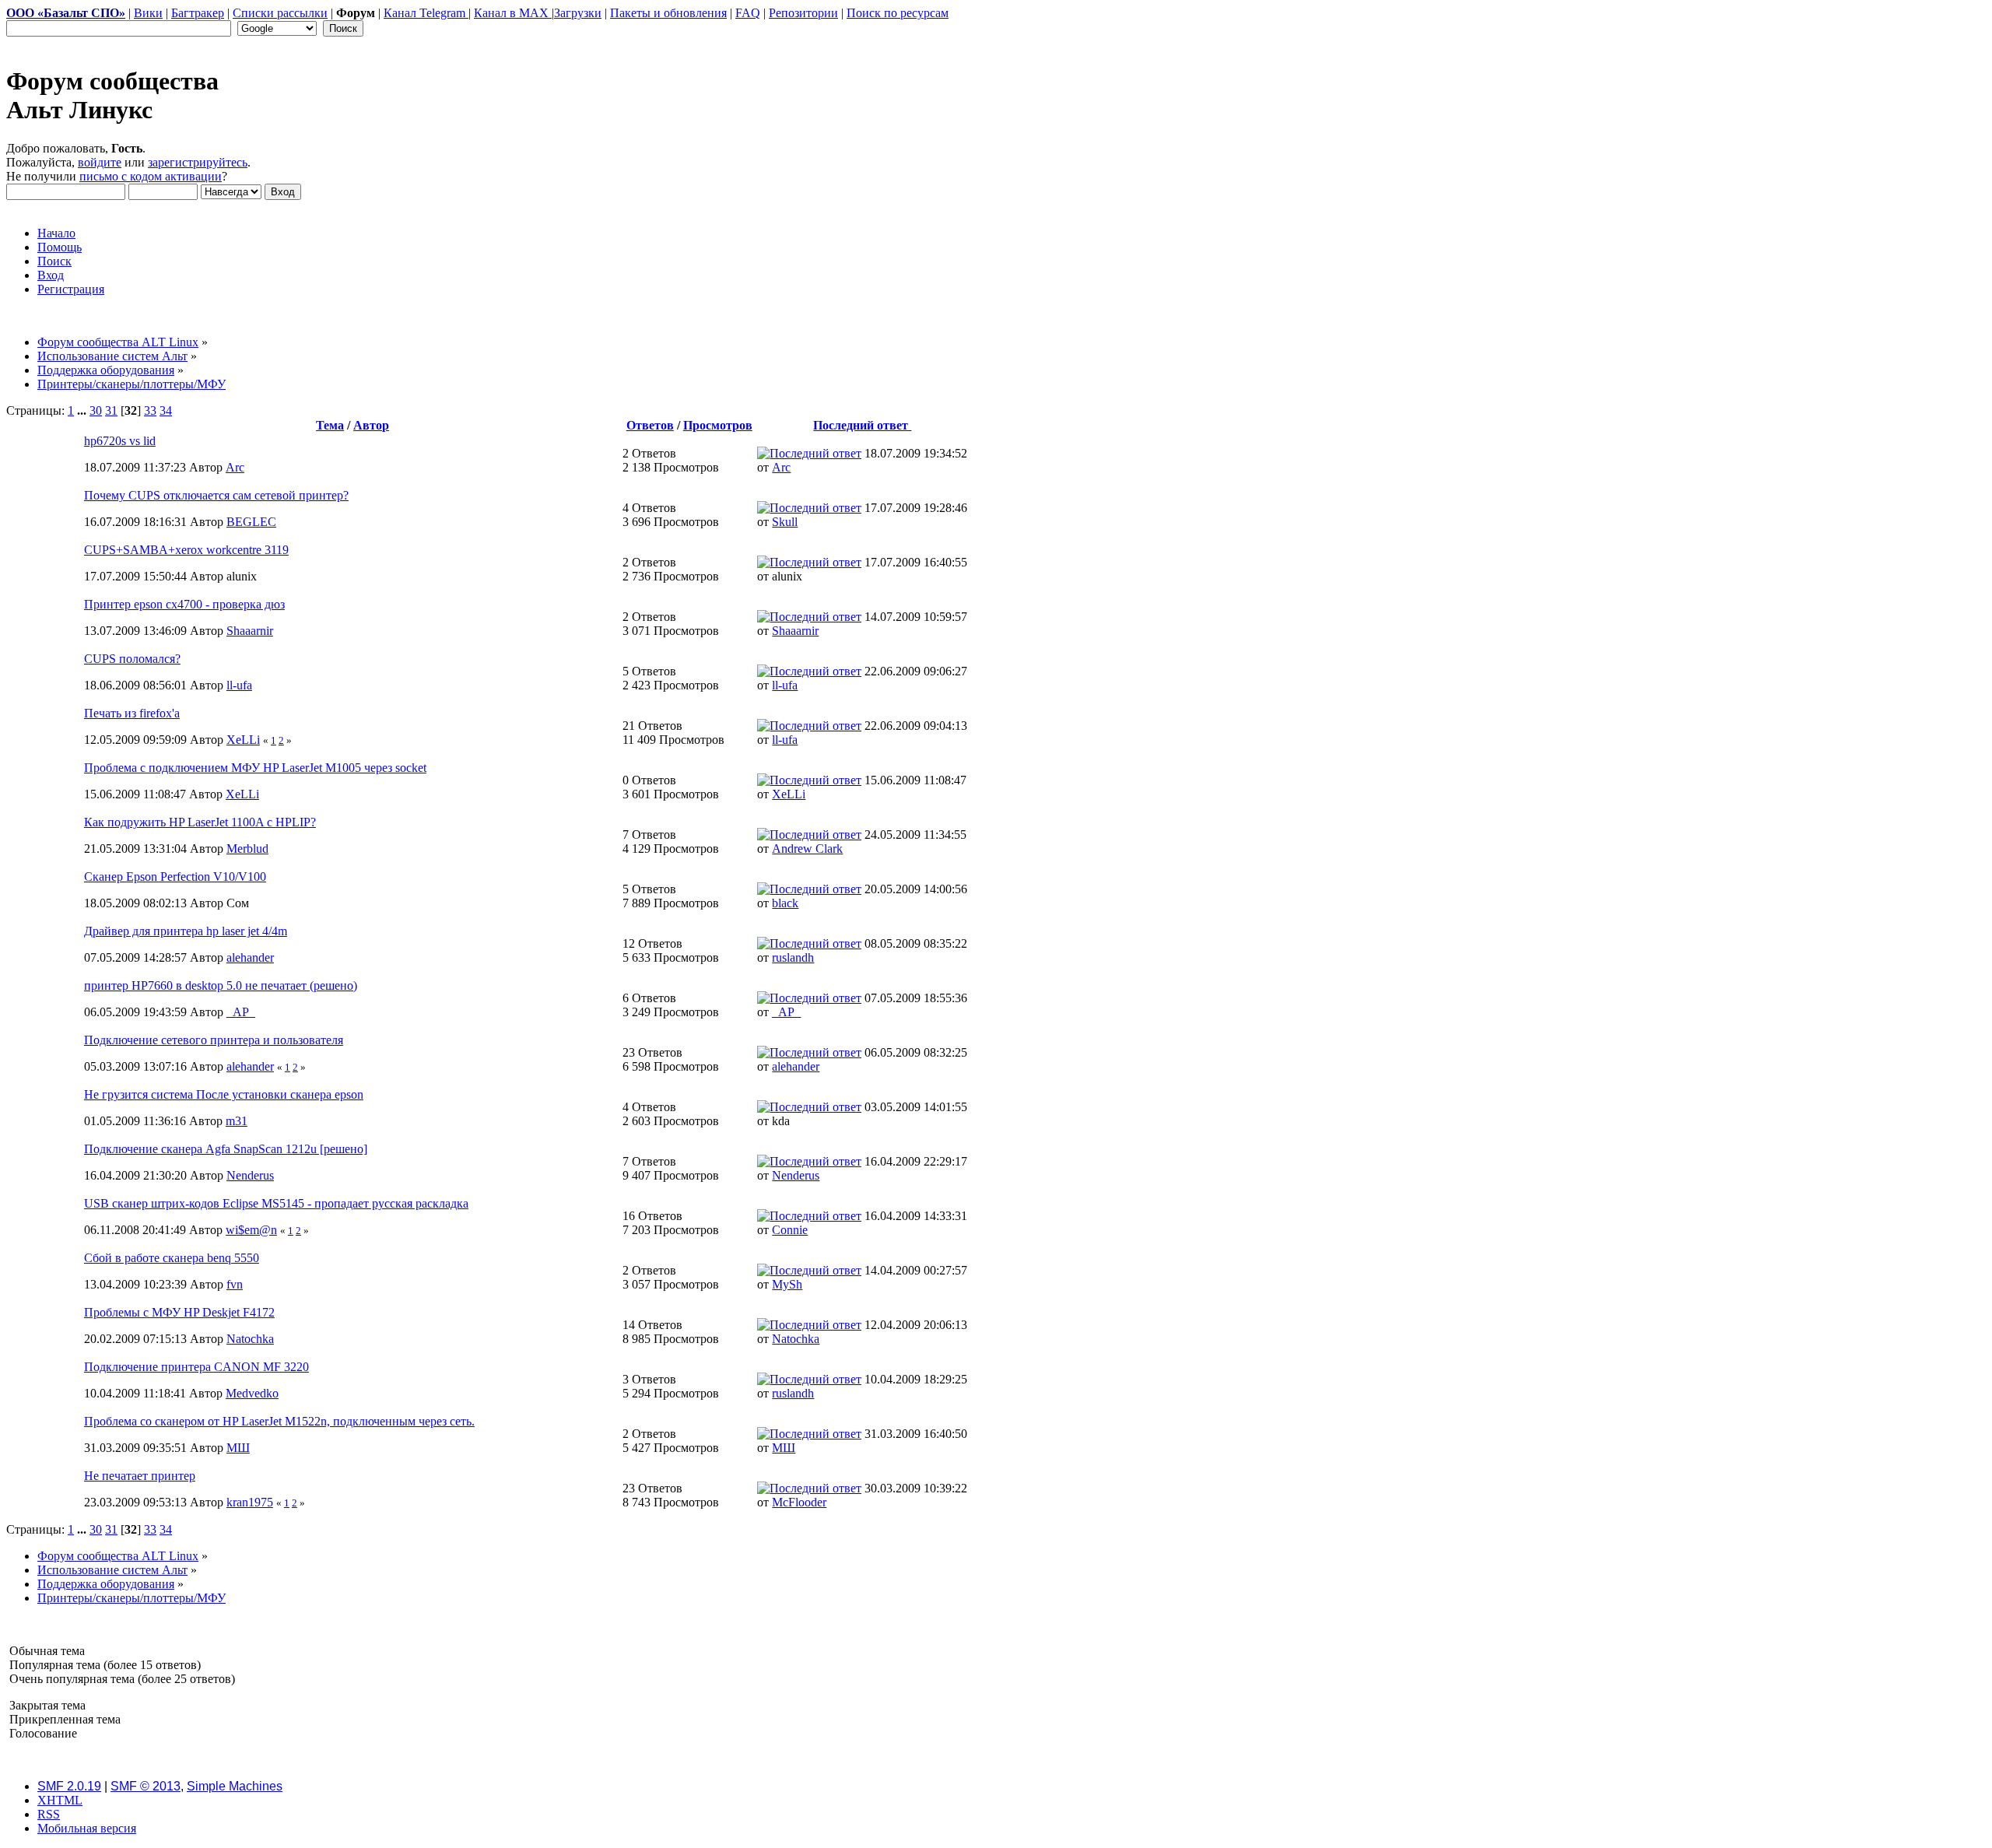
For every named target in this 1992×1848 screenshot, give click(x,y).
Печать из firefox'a (132, 713)
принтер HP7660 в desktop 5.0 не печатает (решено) (221, 985)
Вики (148, 13)
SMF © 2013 (146, 1786)
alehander (250, 957)
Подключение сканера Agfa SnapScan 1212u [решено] (226, 1149)
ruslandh (793, 957)
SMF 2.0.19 (69, 1786)
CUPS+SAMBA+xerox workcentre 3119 (186, 550)
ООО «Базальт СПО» (66, 13)
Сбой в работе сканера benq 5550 (172, 1258)
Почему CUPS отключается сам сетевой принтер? (216, 495)
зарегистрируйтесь (198, 162)
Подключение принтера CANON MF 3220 (196, 1367)
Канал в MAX (513, 13)
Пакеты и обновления (668, 13)
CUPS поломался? (132, 659)
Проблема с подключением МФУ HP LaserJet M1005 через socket (255, 768)
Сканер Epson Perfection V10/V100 (175, 877)
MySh (787, 1284)
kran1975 (250, 1502)
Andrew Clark (807, 849)
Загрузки (578, 13)
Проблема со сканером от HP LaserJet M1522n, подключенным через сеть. (279, 1421)
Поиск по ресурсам (898, 13)
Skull (785, 522)
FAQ (748, 13)
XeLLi (243, 740)
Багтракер (198, 13)
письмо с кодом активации (151, 176)
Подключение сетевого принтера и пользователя (214, 1040)
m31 (237, 1121)
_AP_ (241, 1012)
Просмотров (718, 425)
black (785, 903)
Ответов (650, 425)
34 (166, 410)
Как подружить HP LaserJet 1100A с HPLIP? (200, 822)
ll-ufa (239, 685)
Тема (330, 425)
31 (111, 410)
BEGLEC (251, 522)
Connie (790, 1230)
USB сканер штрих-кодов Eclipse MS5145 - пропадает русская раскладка (276, 1203)
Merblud (247, 849)
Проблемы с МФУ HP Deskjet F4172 (179, 1312)
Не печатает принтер (140, 1476)
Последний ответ (862, 425)
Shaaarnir (250, 631)
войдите (100, 162)
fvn (235, 1284)
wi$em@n (251, 1230)
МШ (238, 1448)
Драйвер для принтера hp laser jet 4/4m (186, 931)
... (83, 410)
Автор (371, 425)
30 (96, 410)
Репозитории (803, 13)
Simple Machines (235, 1786)
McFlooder (799, 1502)
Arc (235, 467)
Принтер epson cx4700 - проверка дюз (184, 604)
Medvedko (252, 1393)
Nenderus (250, 1175)
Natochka (250, 1339)
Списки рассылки (280, 13)
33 (150, 410)
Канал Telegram (426, 13)
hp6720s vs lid (120, 441)
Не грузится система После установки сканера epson (224, 1094)
